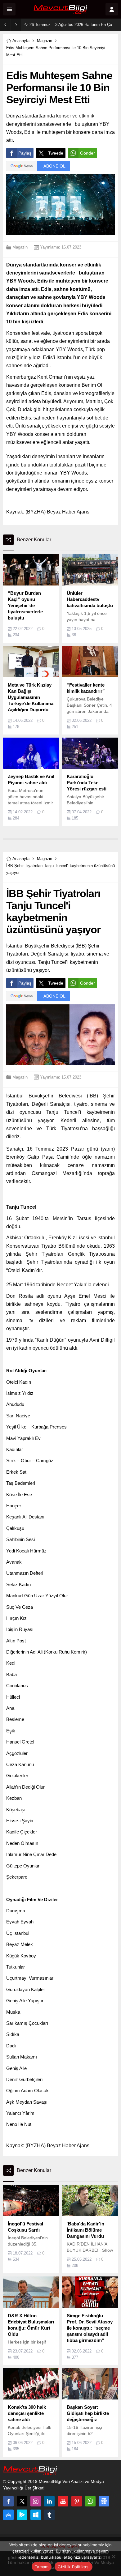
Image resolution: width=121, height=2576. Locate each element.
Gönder (87, 153)
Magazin (45, 41)
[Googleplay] (22, 2515)
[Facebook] (8, 2501)
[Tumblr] (49, 2515)
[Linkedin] (49, 2501)
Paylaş (25, 153)
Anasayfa (21, 41)
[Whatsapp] (90, 2501)
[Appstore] (8, 2515)
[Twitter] (22, 2501)
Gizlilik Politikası (74, 2567)
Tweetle (56, 153)
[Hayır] (113, 2557)
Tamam (42, 2567)
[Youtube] (63, 2501)
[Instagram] (36, 2501)
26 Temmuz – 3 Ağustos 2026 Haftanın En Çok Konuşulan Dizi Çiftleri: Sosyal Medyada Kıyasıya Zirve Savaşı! (74, 25)
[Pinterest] (77, 2501)
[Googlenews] (104, 2501)
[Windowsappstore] (36, 2515)
